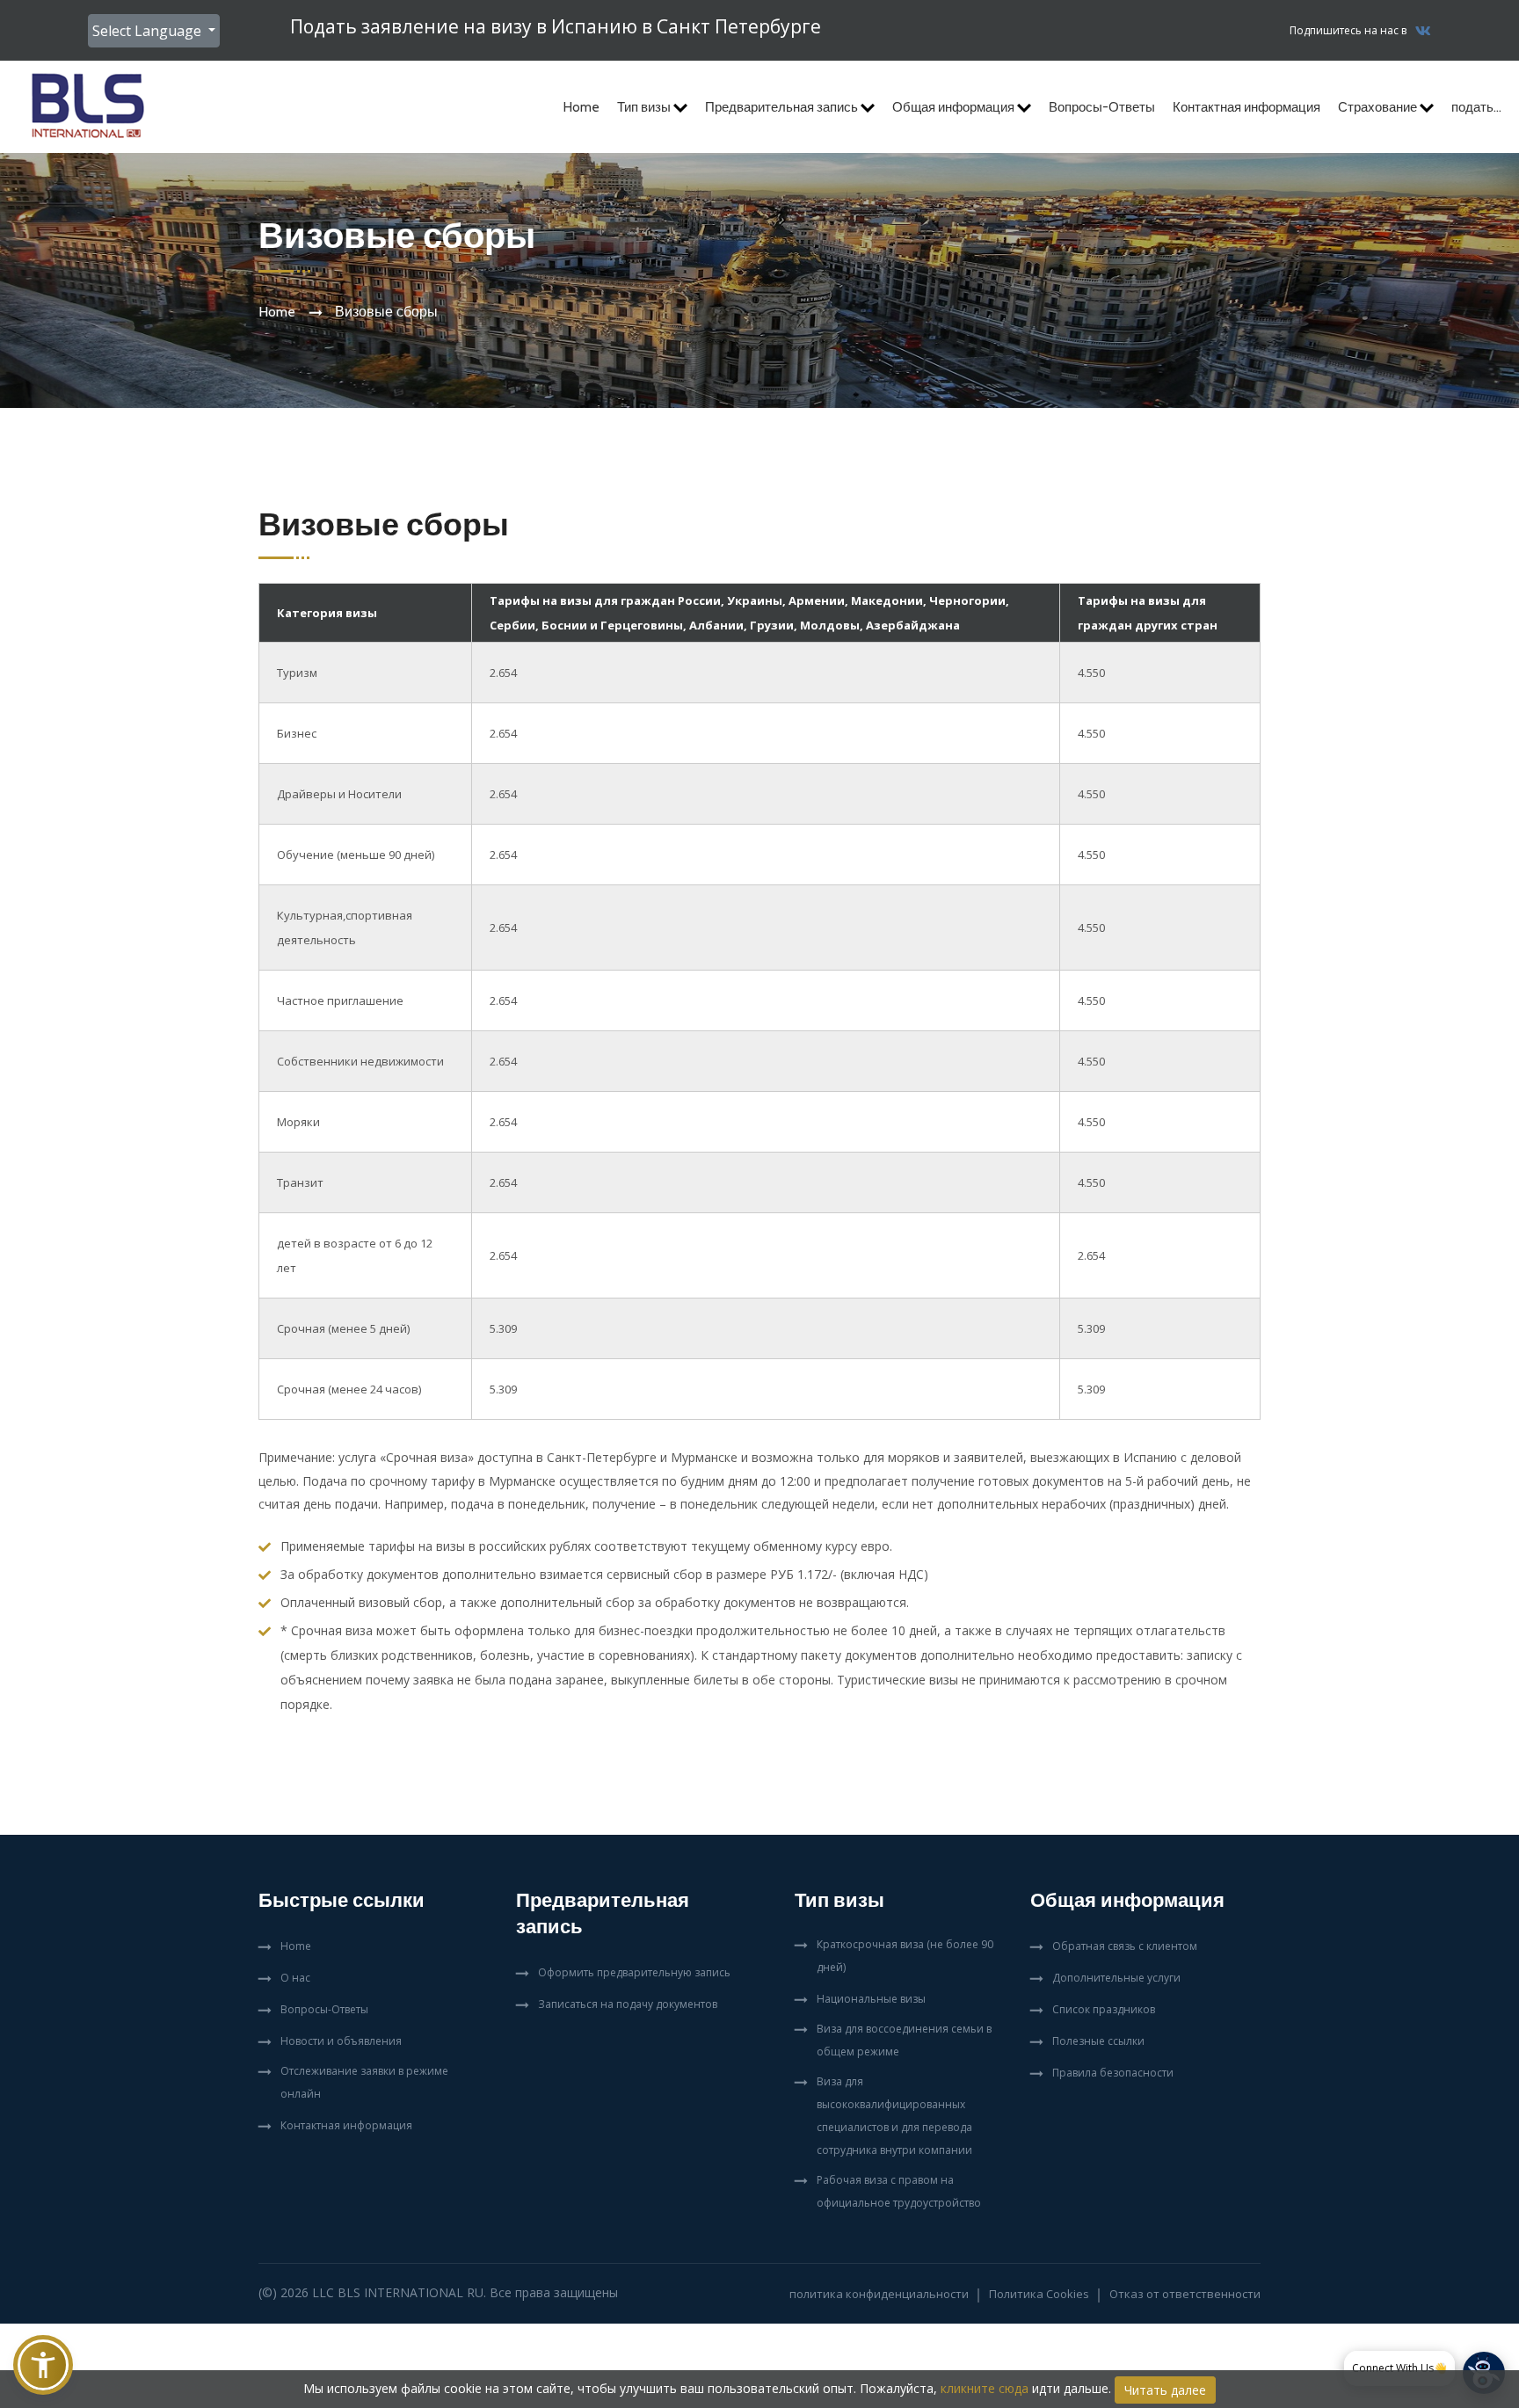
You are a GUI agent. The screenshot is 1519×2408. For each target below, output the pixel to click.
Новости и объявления (341, 2041)
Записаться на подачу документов (628, 2004)
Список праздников (1104, 2009)
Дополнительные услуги (1116, 1978)
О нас (295, 1978)
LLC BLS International (388, 2292)
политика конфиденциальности (879, 2294)
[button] (43, 2365)
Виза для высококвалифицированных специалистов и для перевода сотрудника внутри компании (894, 2116)
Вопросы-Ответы (1102, 107)
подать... (1476, 107)
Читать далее (1165, 2390)
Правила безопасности (1113, 2073)
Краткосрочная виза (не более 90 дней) (905, 1956)
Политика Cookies (1039, 2294)
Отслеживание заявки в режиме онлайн (364, 2082)
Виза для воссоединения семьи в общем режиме (904, 2040)
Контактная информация (1246, 107)
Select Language (149, 31)
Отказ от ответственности (1185, 2294)
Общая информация (955, 107)
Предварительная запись (783, 107)
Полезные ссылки (1098, 2041)
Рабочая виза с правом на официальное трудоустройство (899, 2191)
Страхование (1379, 107)
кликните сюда (985, 2388)
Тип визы (645, 107)
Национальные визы (871, 1999)
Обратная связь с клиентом (1125, 1946)
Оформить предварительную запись (634, 1972)
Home (581, 107)
